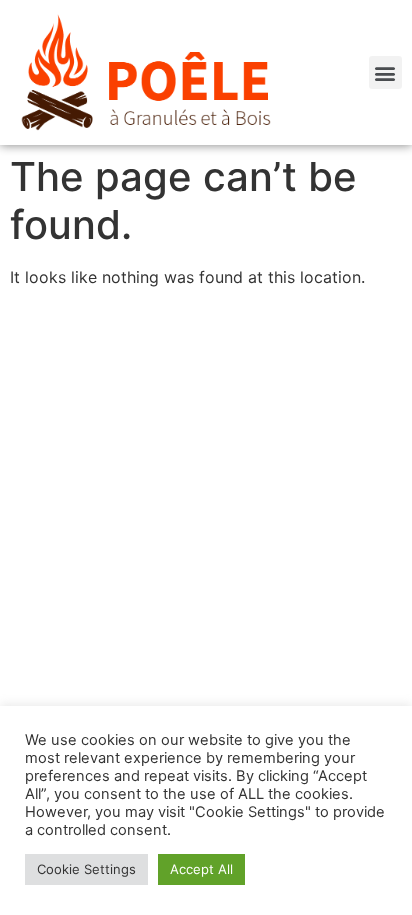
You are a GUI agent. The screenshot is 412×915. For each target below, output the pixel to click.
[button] (385, 72)
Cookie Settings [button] (86, 869)
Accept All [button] (201, 869)
